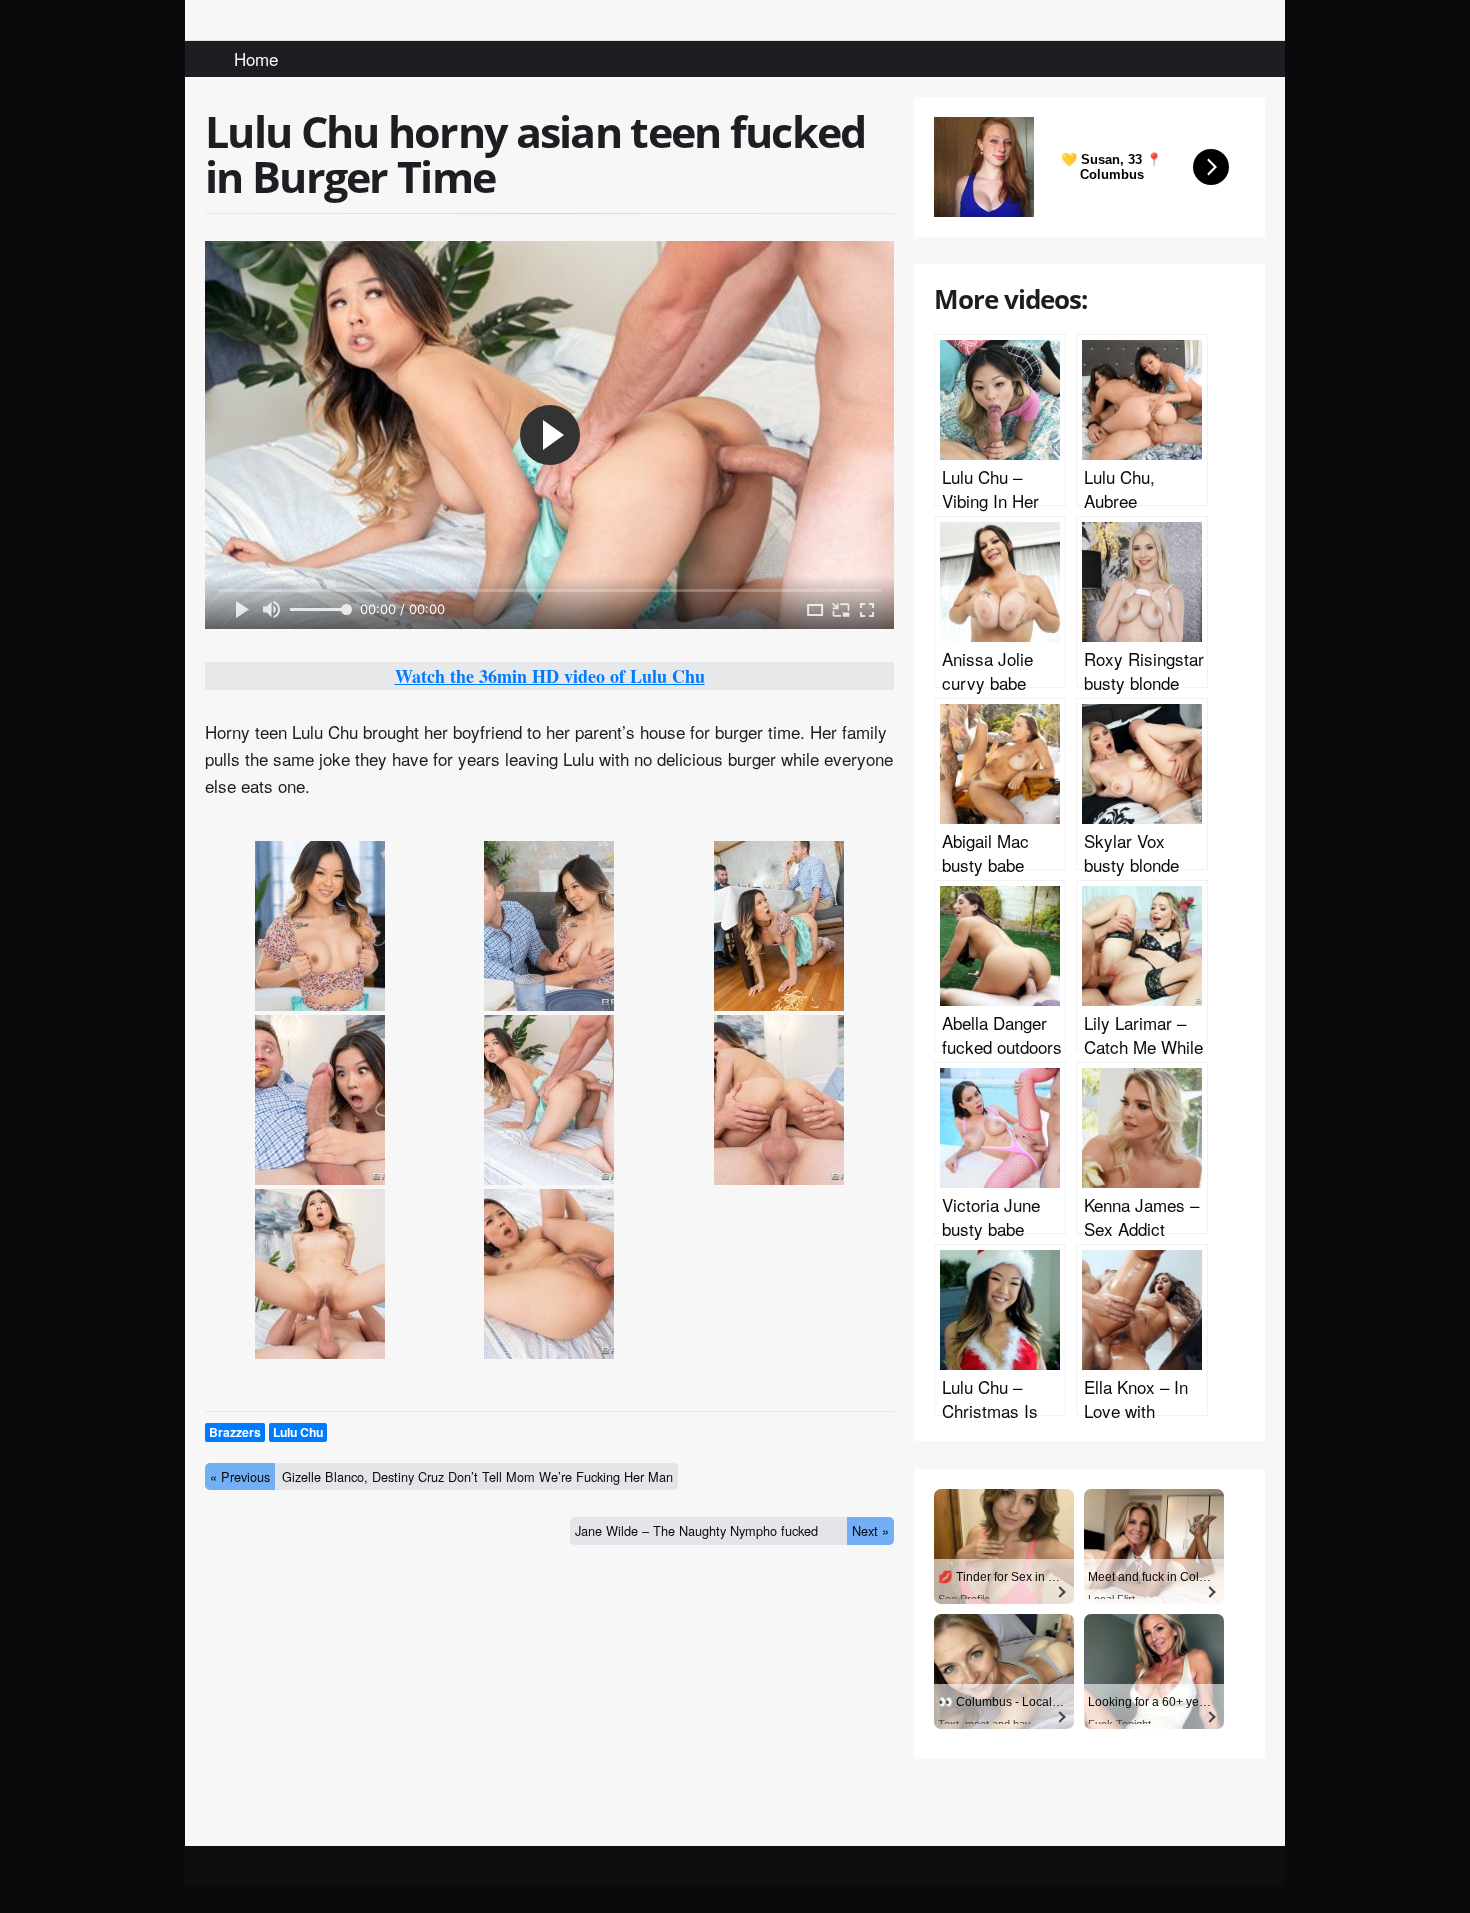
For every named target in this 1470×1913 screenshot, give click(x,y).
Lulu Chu (298, 1432)
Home (256, 58)
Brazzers (235, 1432)
